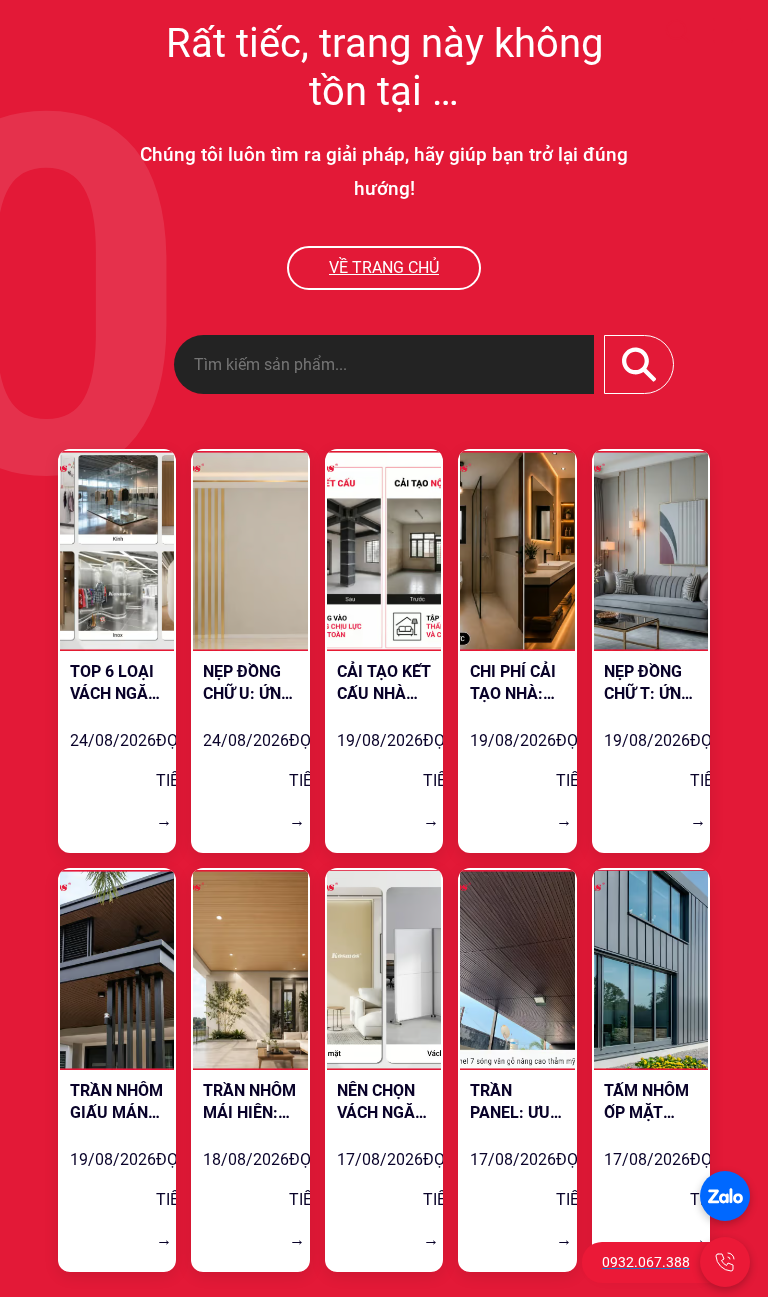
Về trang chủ (384, 267)
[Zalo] (725, 1196)
